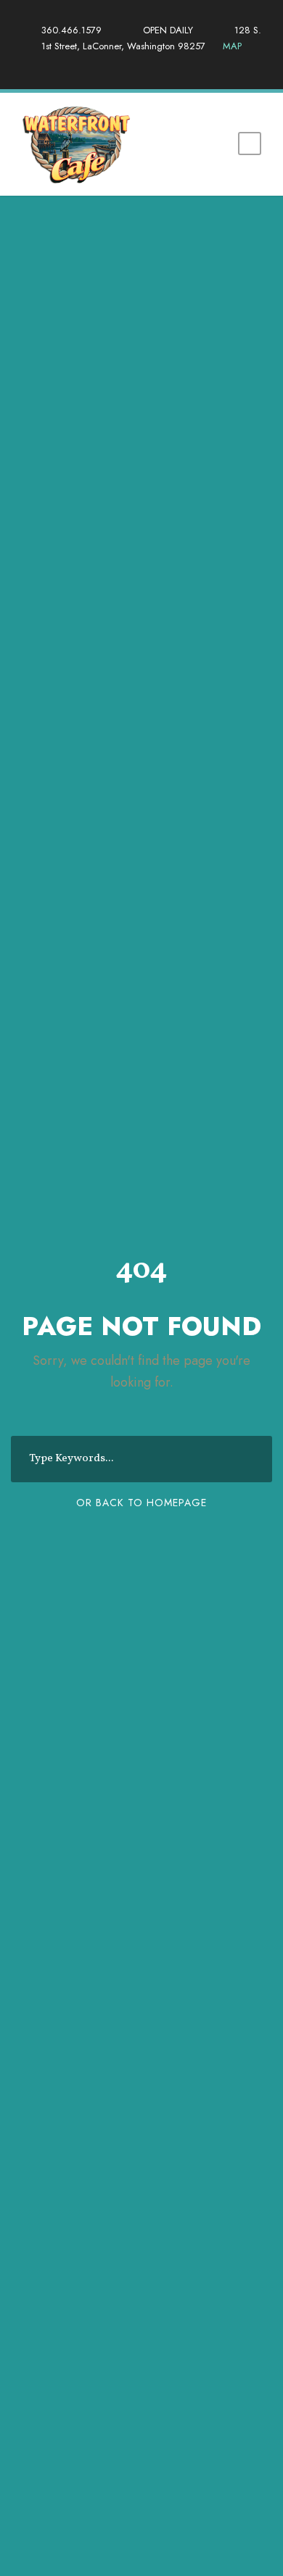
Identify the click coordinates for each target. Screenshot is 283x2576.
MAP (225, 46)
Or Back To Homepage (141, 1503)
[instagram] (155, 62)
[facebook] (129, 62)
